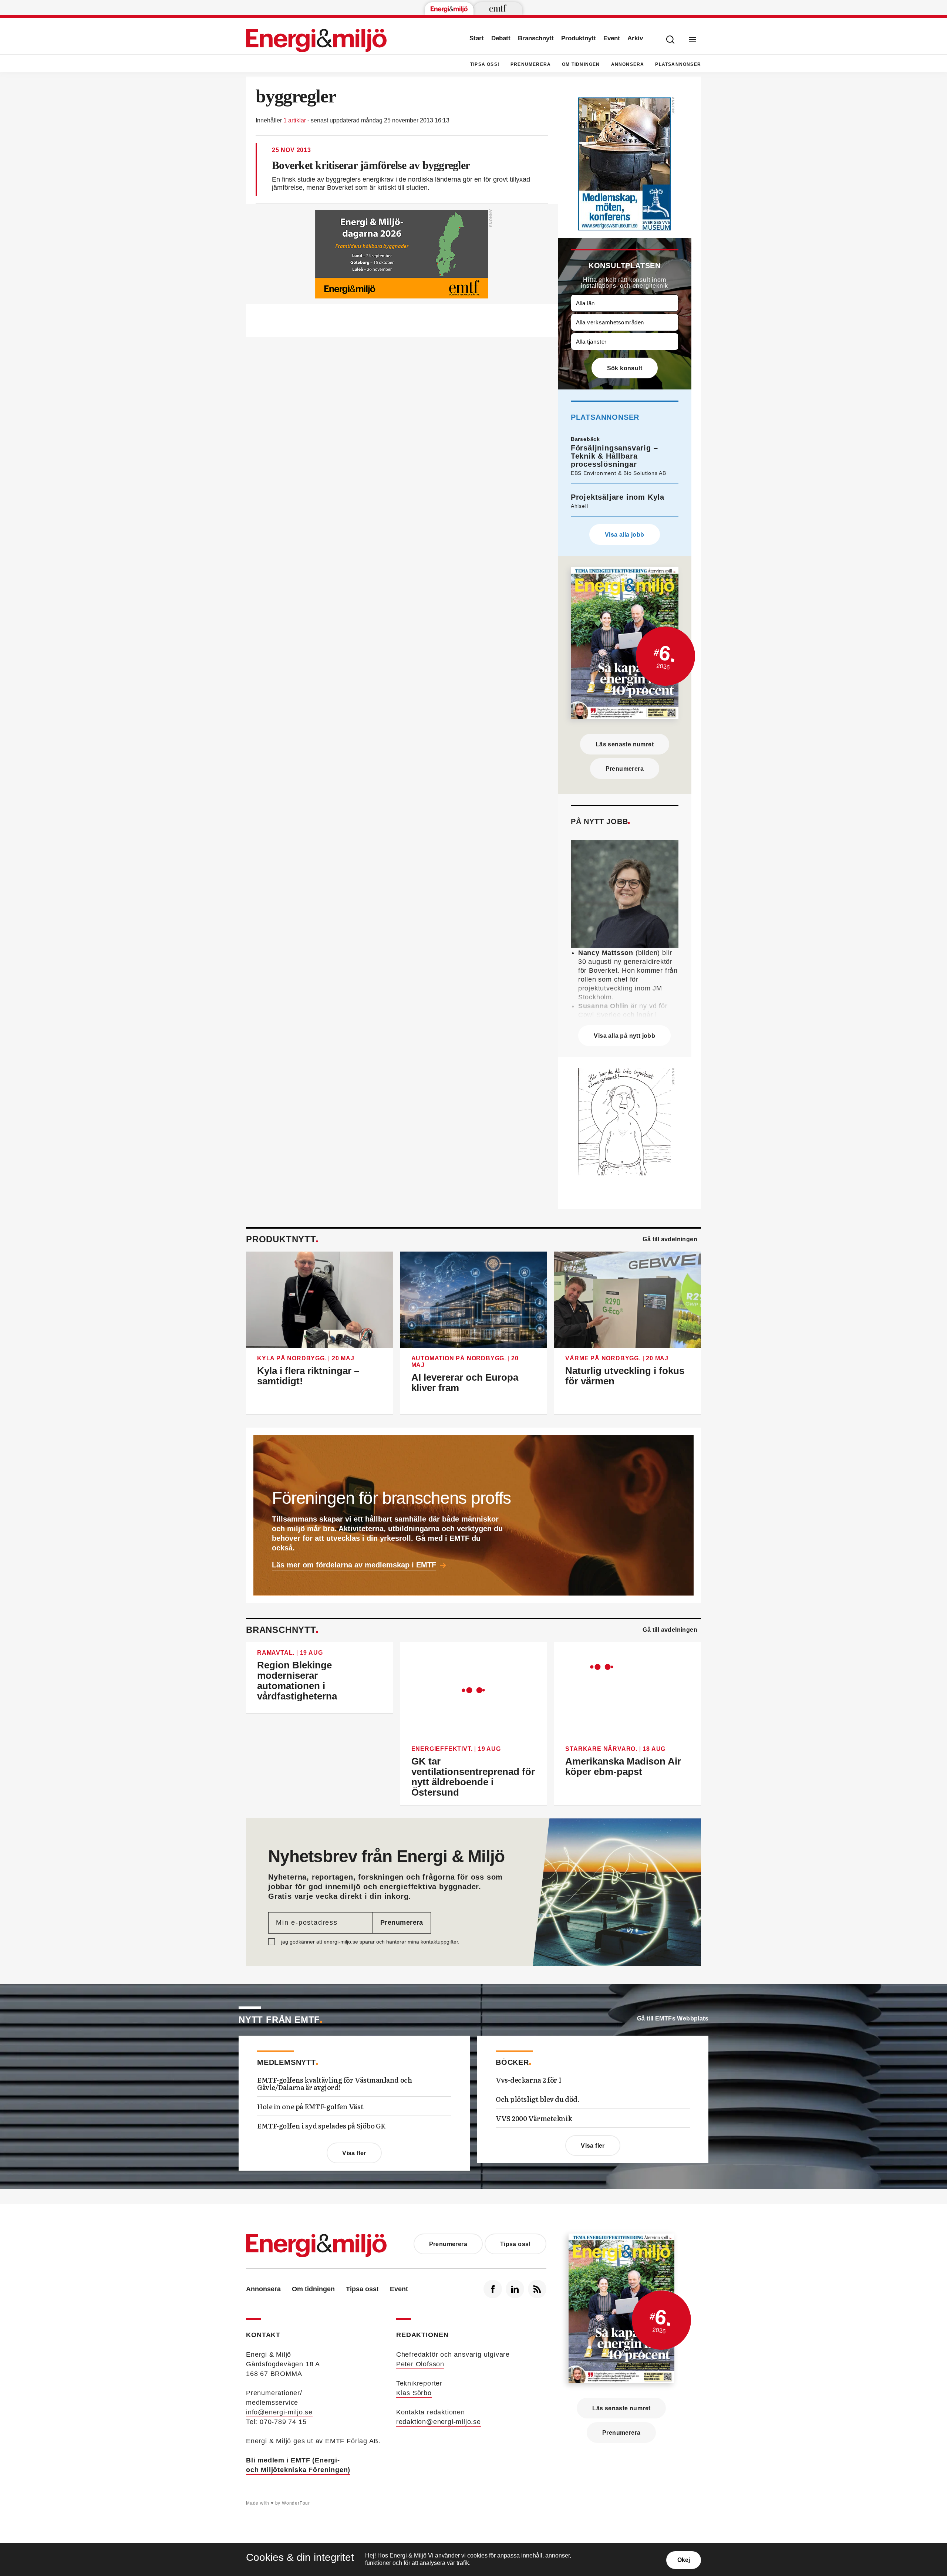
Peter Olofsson (420, 2364)
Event (612, 38)
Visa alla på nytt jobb (624, 1036)
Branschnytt (536, 38)
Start (477, 38)
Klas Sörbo (414, 2393)
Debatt (501, 38)
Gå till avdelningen (670, 1239)
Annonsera (628, 64)
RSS (537, 2289)
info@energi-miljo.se (279, 2412)
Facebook (493, 2289)
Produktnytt (579, 38)
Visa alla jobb (625, 535)
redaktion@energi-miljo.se (439, 2422)
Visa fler (354, 2153)
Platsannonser (678, 64)
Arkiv (635, 38)
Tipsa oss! (485, 64)
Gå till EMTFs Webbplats (673, 2018)
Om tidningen (581, 64)
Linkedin (515, 2289)
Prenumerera (531, 64)
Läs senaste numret (625, 744)
